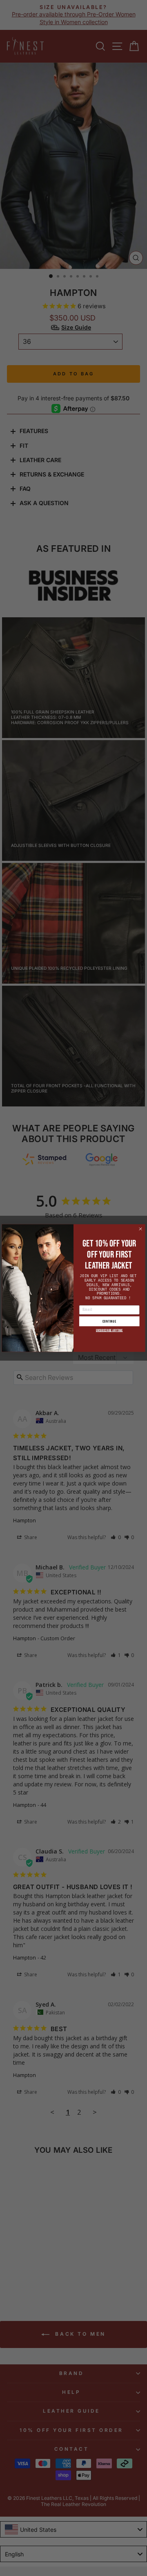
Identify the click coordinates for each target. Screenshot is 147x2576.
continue (109, 1321)
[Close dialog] (140, 1229)
